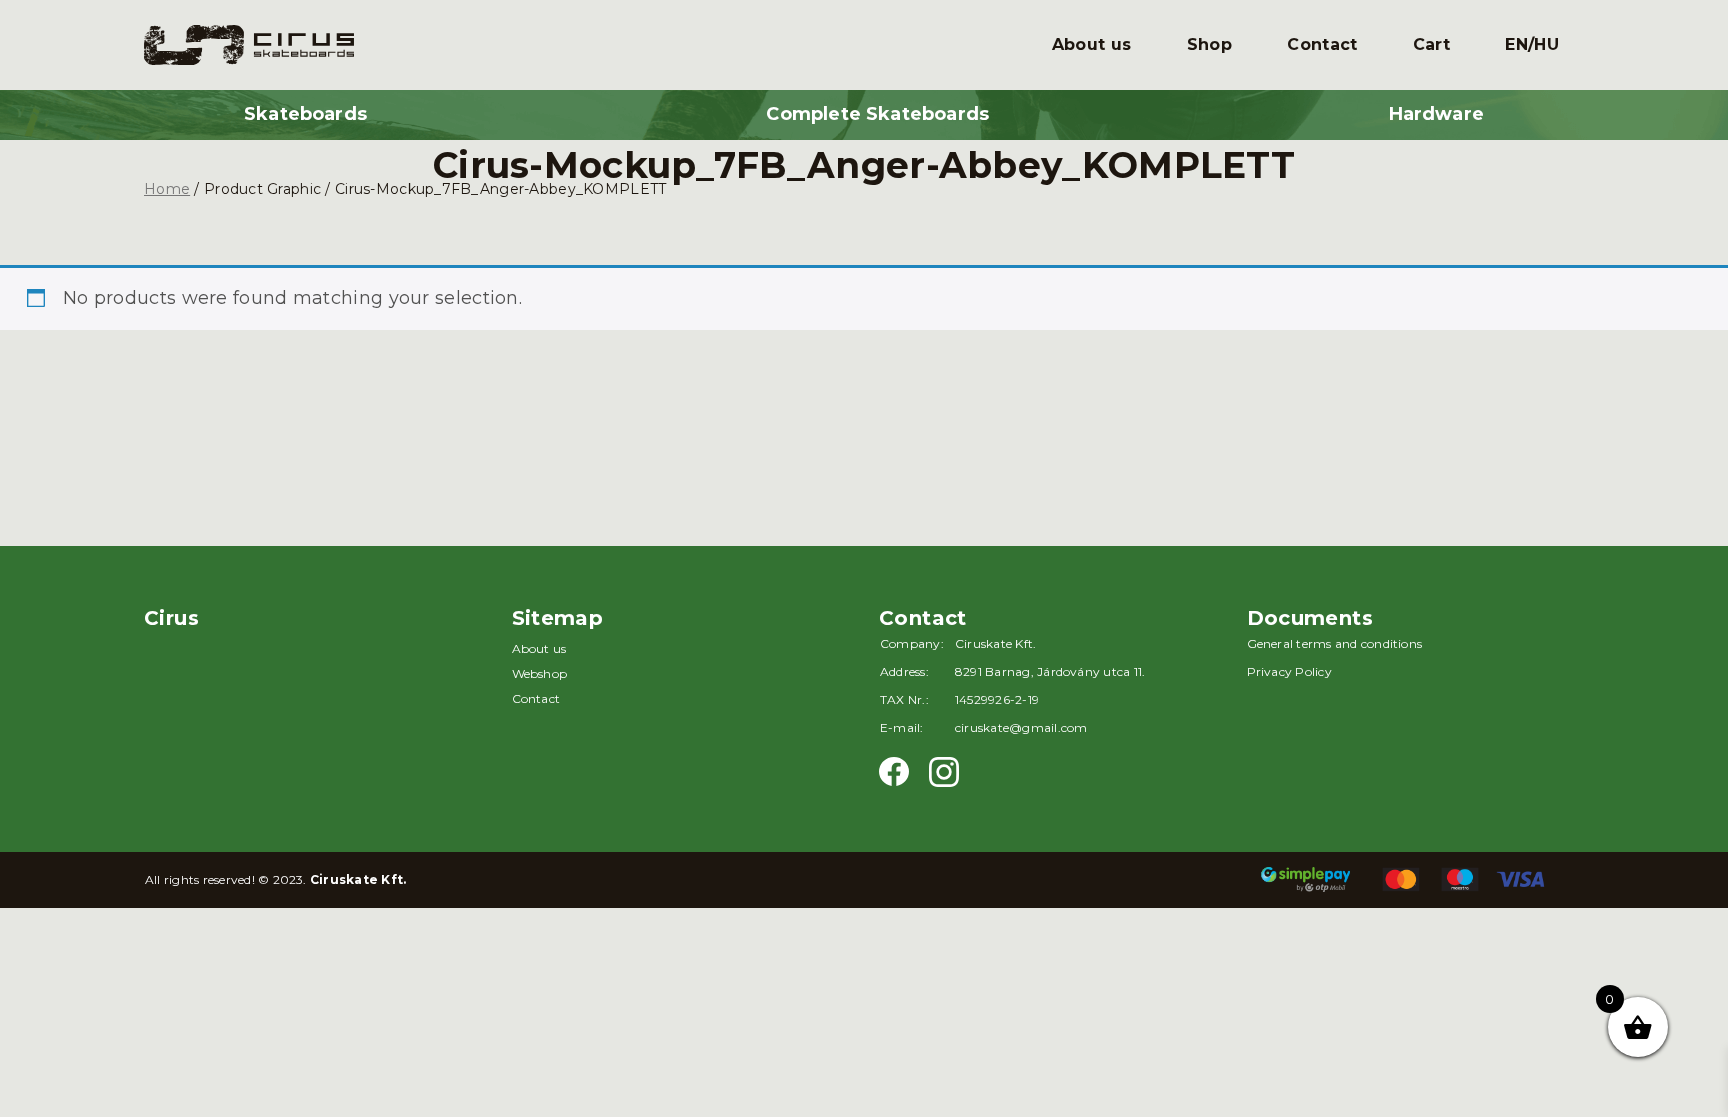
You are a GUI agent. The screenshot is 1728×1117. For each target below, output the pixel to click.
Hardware (1436, 114)
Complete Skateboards (877, 114)
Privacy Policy (1289, 671)
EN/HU (1532, 44)
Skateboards (305, 114)
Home (167, 189)
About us (1092, 44)
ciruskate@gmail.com (1021, 727)
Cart (1431, 44)
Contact (1322, 44)
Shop (1209, 44)
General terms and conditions (1335, 643)
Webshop (540, 673)
